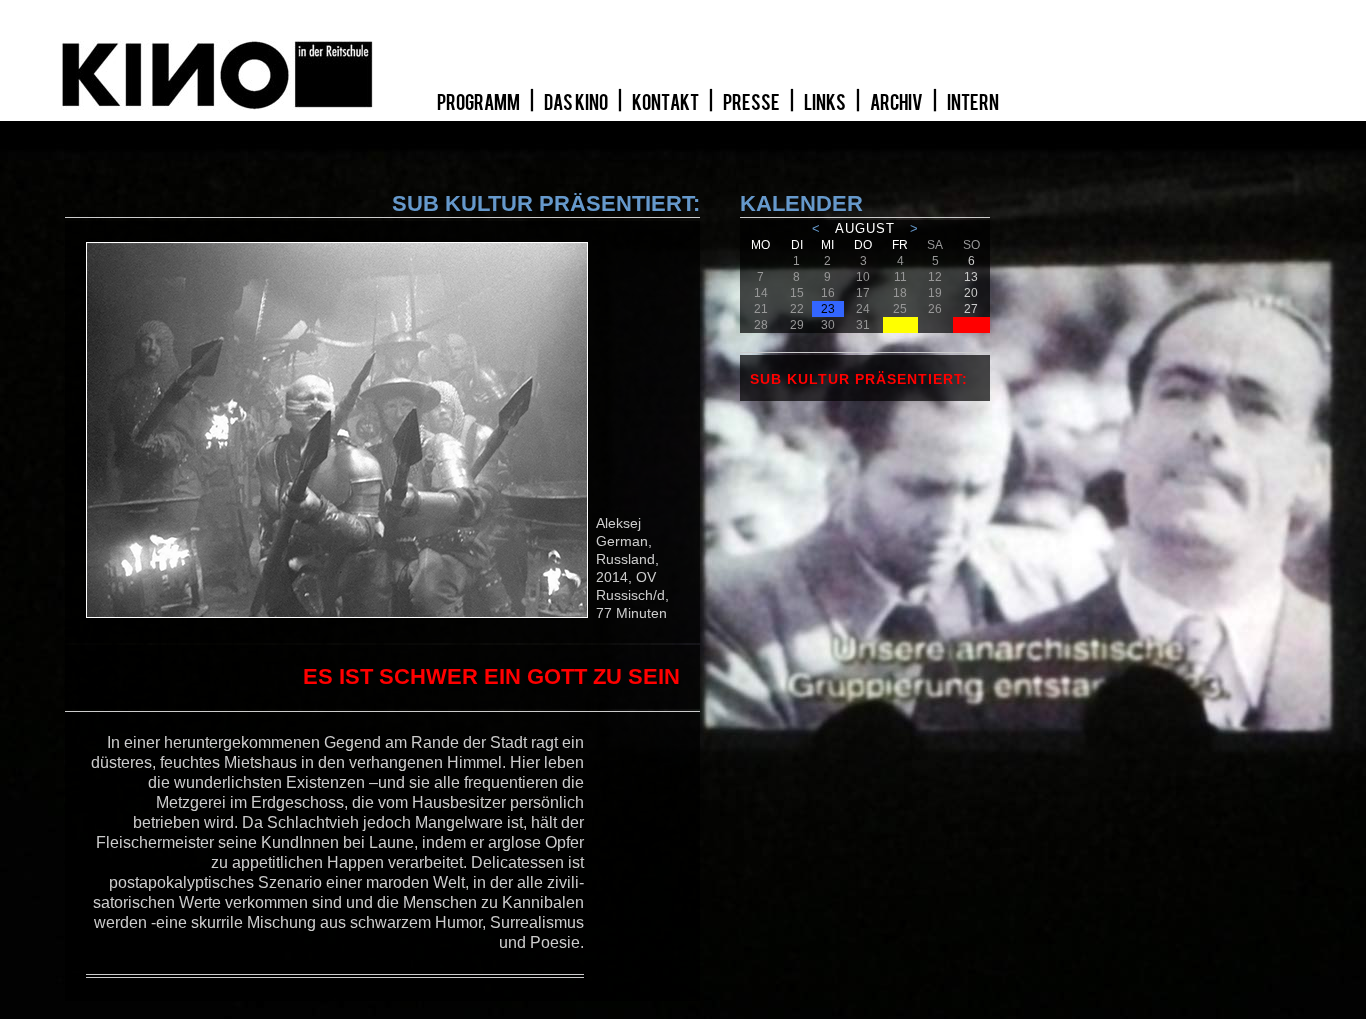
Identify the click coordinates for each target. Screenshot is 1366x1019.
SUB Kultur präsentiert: (859, 379)
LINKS (826, 103)
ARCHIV (897, 103)
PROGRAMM (479, 103)
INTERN (973, 103)
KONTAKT (666, 103)
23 (828, 309)
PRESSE (752, 103)
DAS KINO (577, 103)
